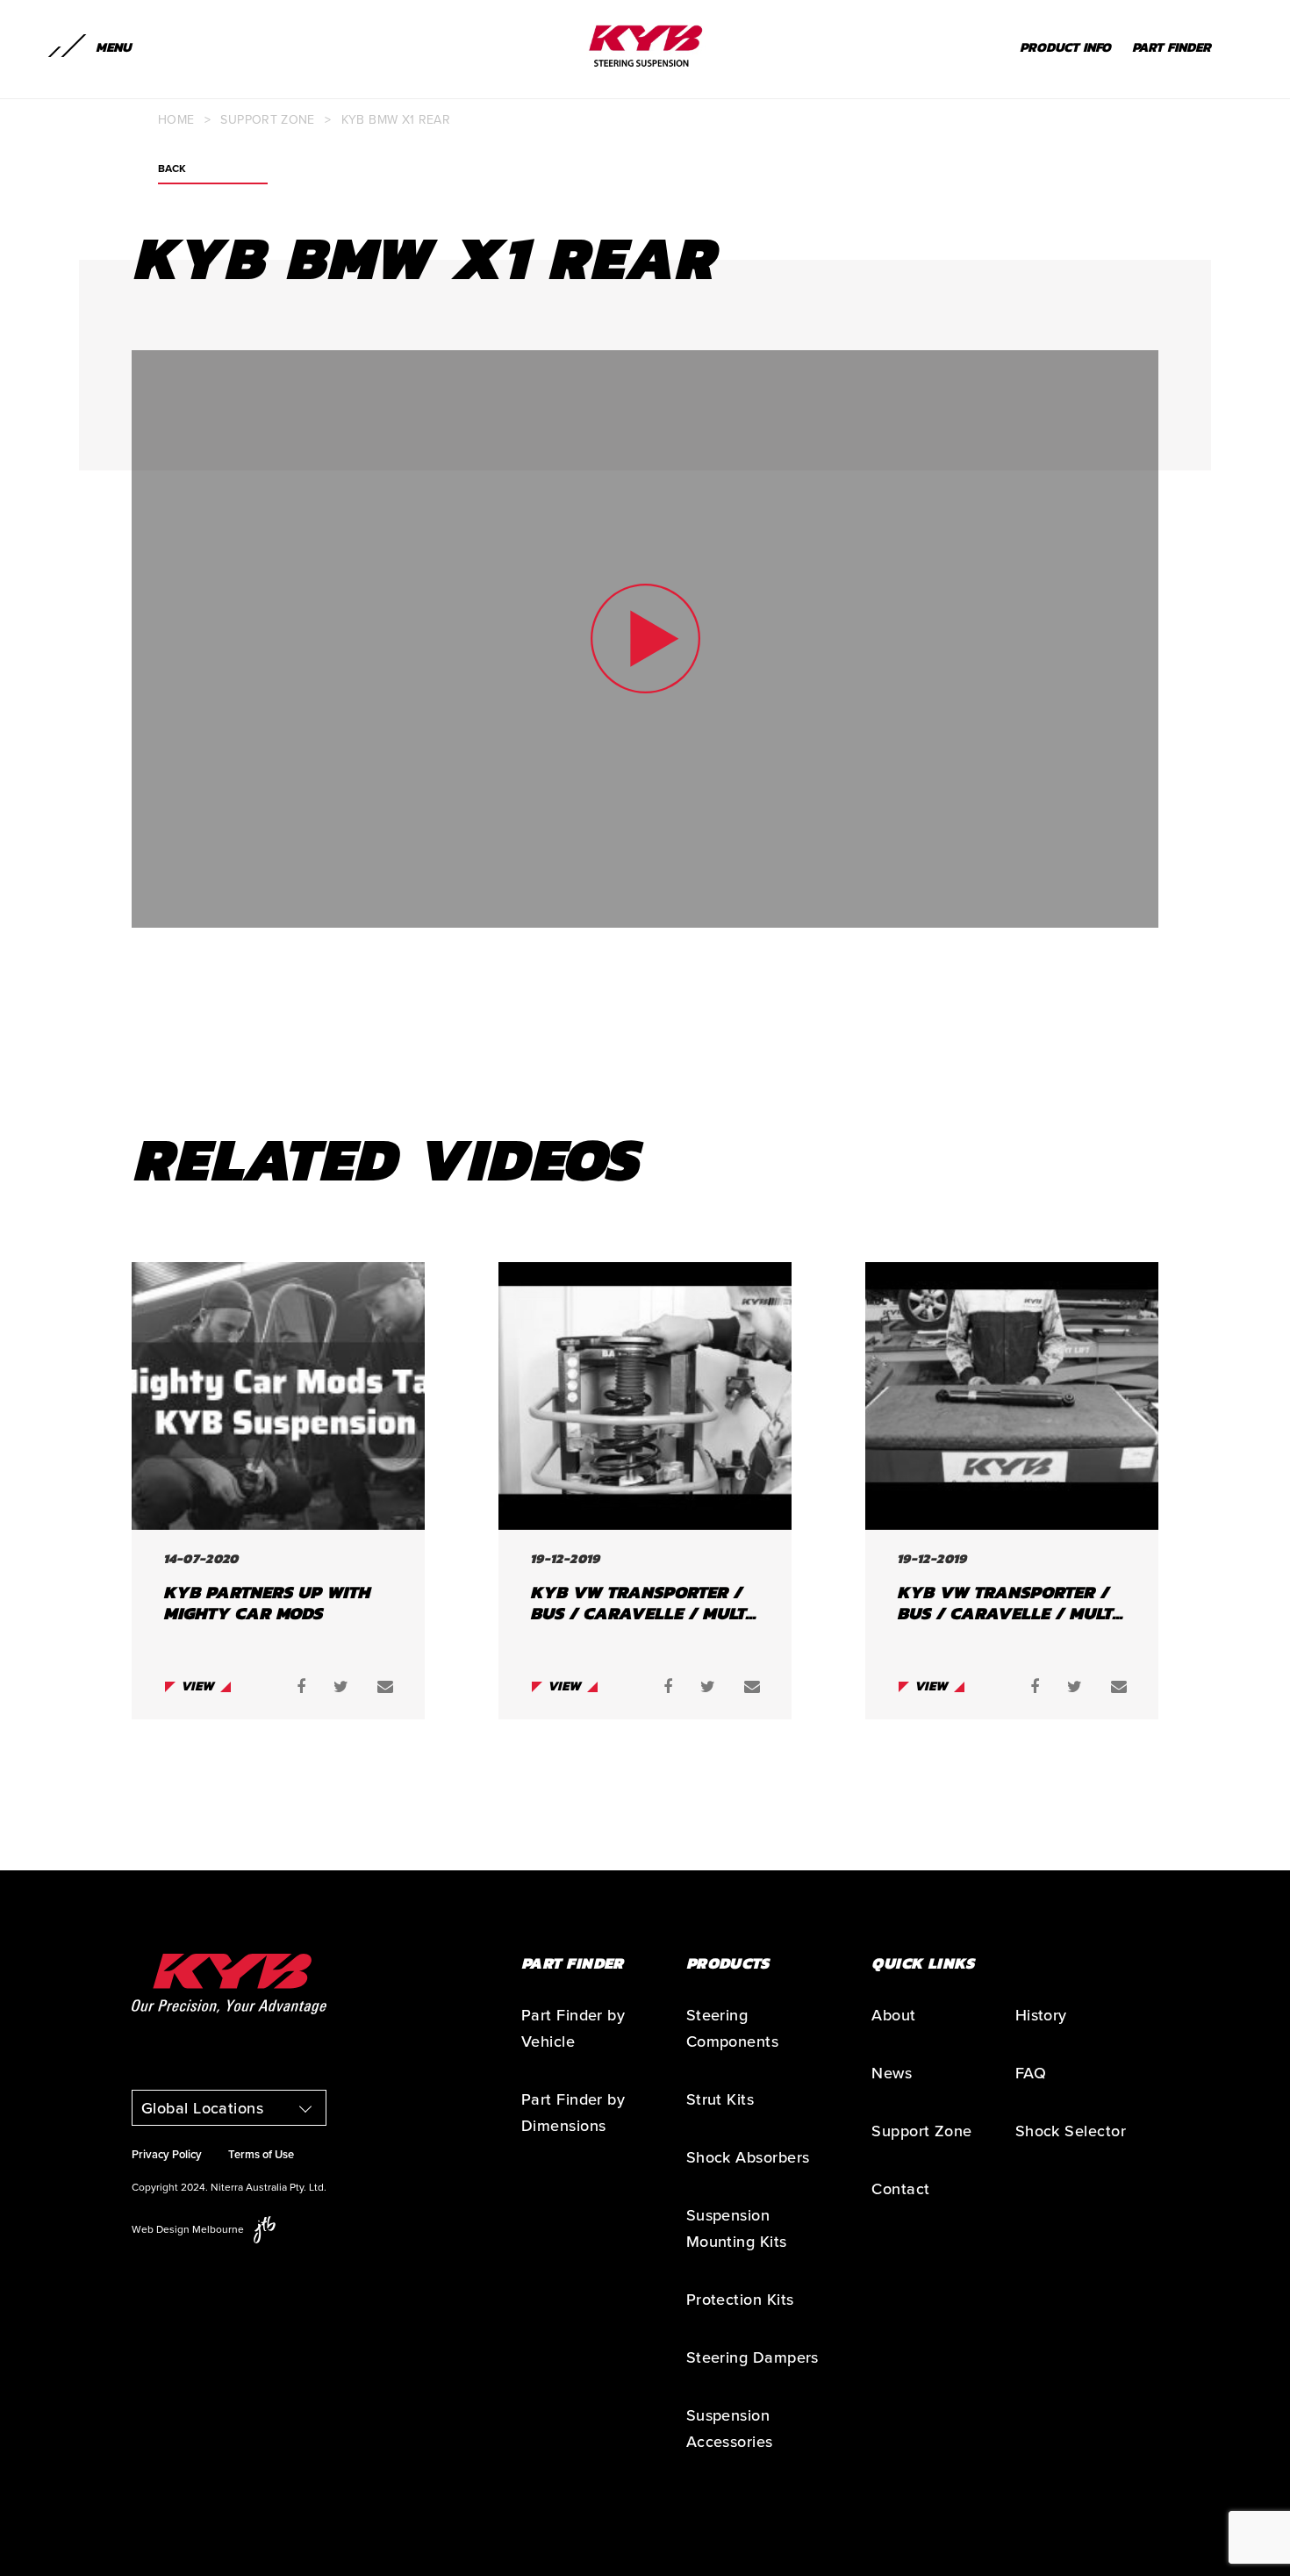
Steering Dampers (752, 2357)
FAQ (1031, 2073)
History (1041, 2015)
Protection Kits (740, 2300)
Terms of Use (261, 2155)
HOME (176, 120)
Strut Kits (720, 2099)
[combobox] (229, 2108)
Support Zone (267, 120)
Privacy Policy (167, 2155)
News (892, 2073)
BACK (172, 169)
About (893, 2015)
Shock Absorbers (748, 2157)
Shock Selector (1071, 2131)
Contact (900, 2189)
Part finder (1172, 47)
